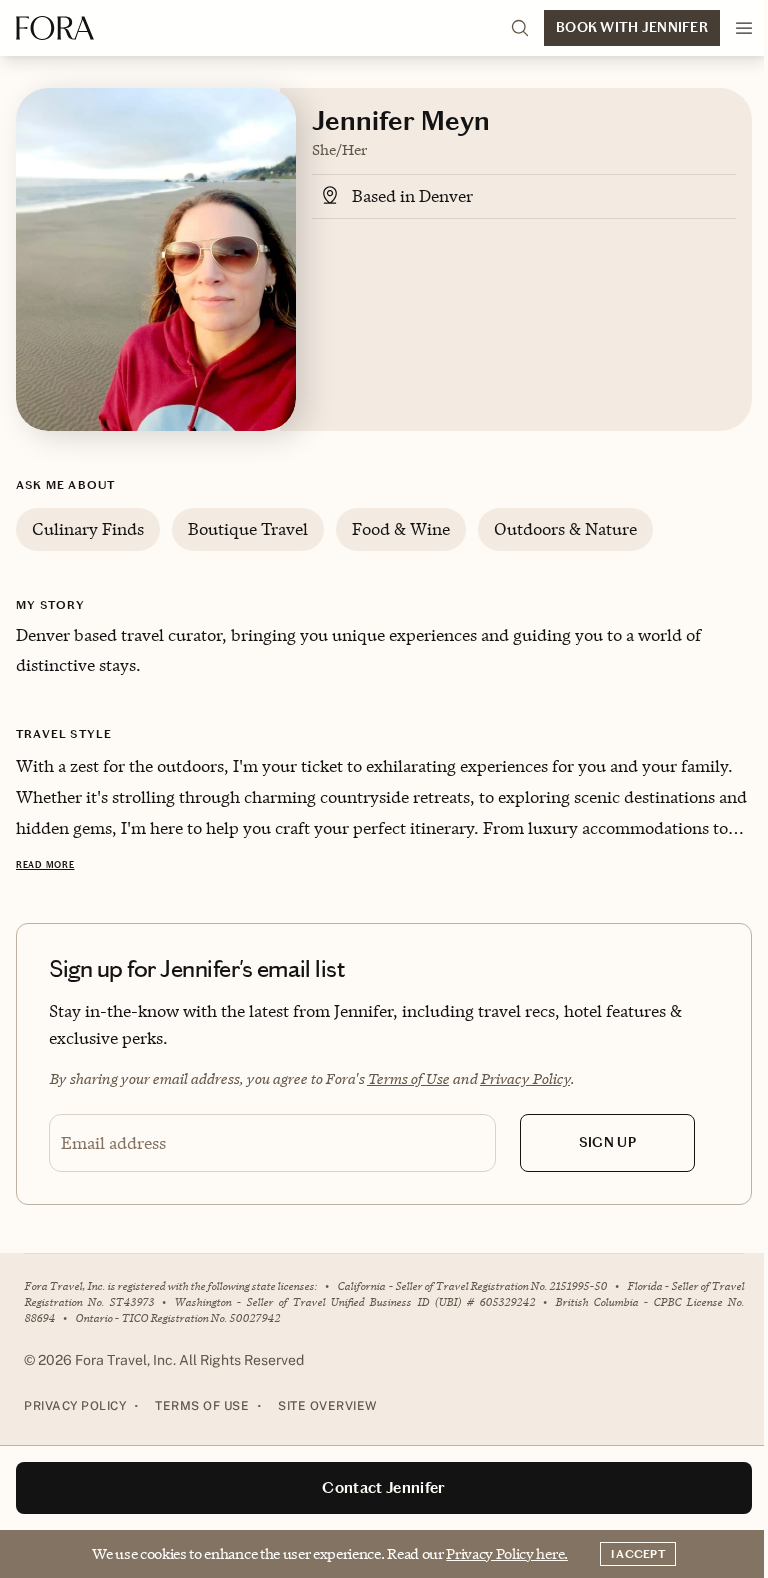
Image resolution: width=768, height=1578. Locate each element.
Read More (45, 865)
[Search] (520, 28)
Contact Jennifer (383, 1487)
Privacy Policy (525, 1078)
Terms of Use (408, 1078)
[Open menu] (744, 28)
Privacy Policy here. (507, 1553)
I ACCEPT (638, 1554)
